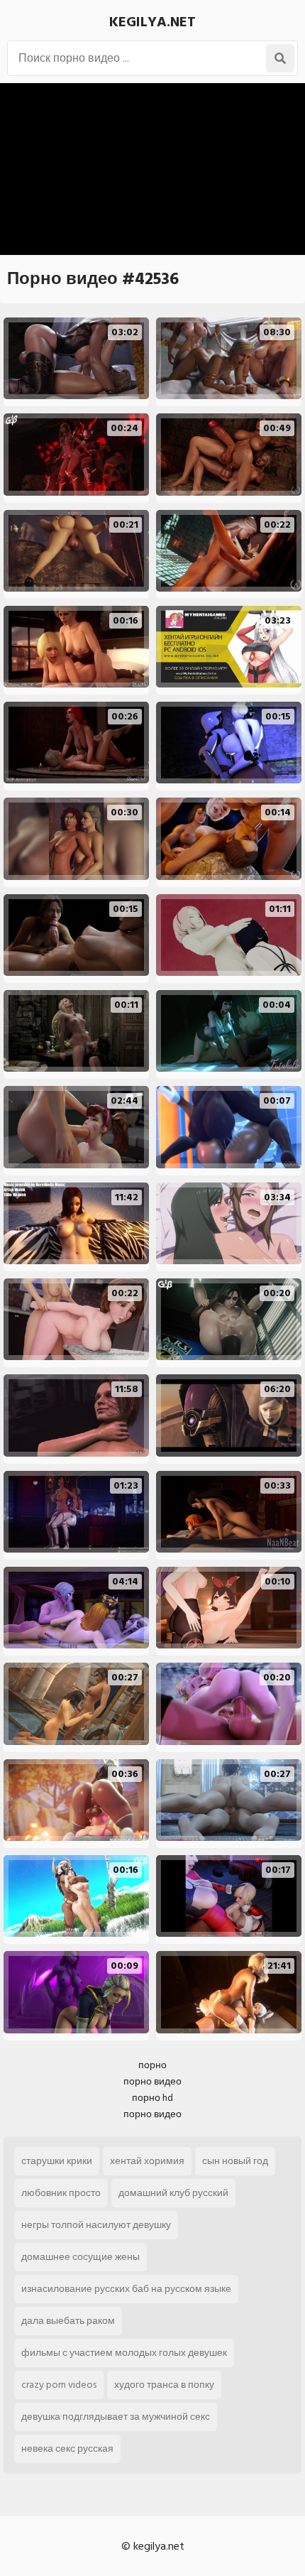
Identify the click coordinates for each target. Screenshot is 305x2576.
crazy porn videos (59, 2385)
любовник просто (61, 2193)
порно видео (152, 2081)
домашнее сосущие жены (81, 2257)
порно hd (152, 2098)
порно (152, 2065)
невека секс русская (67, 2449)
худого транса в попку (164, 2385)
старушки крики (57, 2161)
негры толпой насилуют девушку (96, 2225)
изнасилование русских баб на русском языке (126, 2289)
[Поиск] (280, 58)
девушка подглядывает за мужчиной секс (116, 2417)
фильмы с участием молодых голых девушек (124, 2353)
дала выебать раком (68, 2321)
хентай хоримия (147, 2161)
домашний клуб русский (173, 2193)
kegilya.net (152, 22)
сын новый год (235, 2161)
